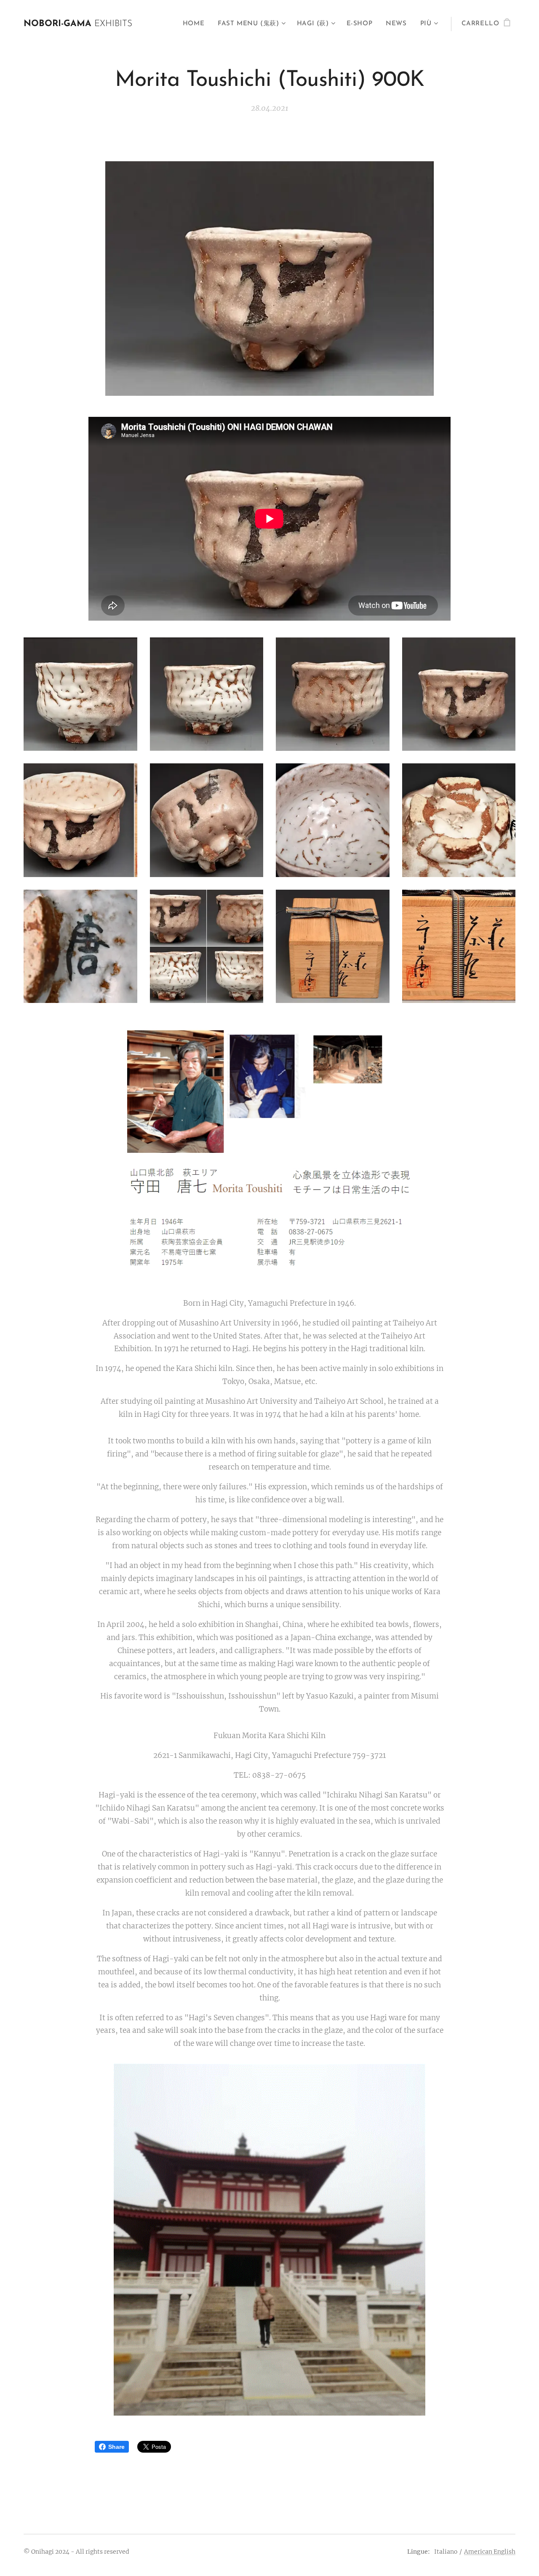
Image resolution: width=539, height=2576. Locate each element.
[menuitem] (196, 24)
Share (116, 2447)
